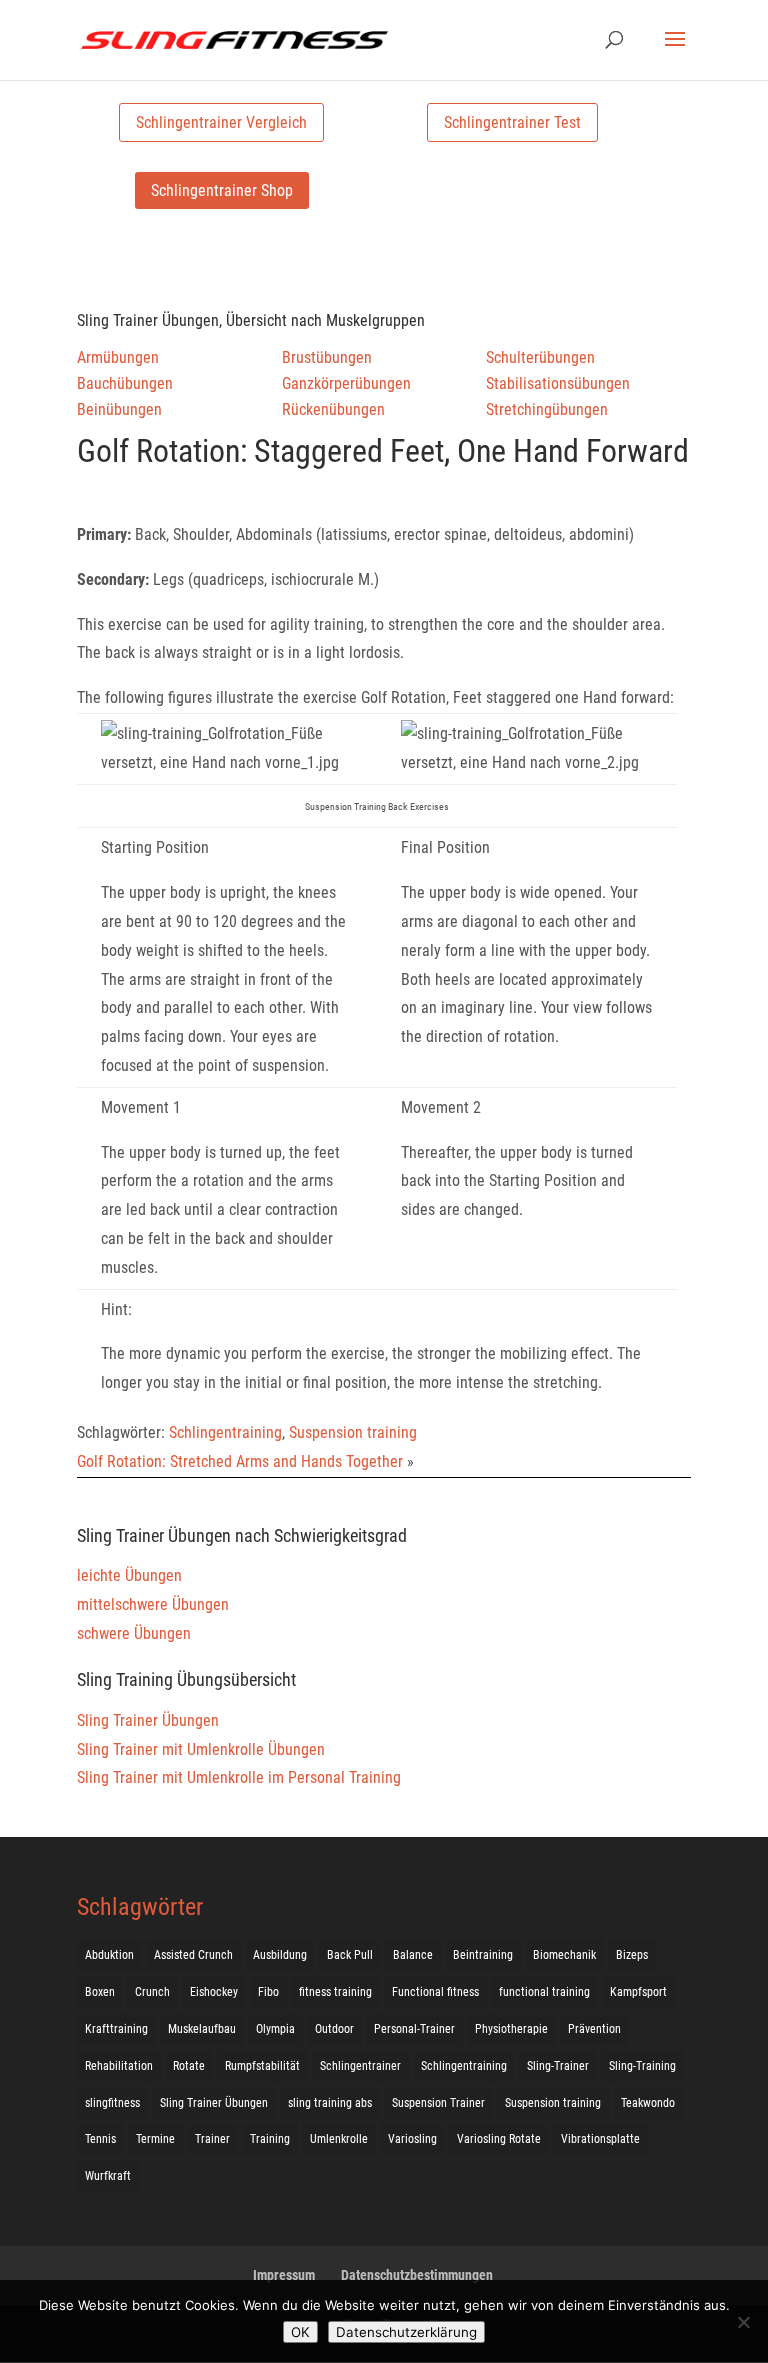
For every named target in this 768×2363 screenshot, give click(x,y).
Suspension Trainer (438, 2103)
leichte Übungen (129, 1575)
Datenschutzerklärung (406, 2332)
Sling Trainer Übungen (148, 1720)
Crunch (152, 1992)
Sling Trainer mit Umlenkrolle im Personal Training (239, 1777)
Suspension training (353, 1432)
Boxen (100, 1992)
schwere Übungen (134, 1633)
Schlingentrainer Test (512, 122)
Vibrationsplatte (600, 2139)
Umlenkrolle (339, 2139)
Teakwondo (648, 2103)
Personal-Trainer (414, 2029)
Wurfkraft (108, 2176)
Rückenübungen (333, 409)
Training (270, 2139)
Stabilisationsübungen (558, 383)
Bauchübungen (125, 383)
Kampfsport (638, 1992)
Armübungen (118, 357)
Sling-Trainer (558, 2066)
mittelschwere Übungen (153, 1604)
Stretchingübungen (547, 409)
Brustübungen (327, 357)
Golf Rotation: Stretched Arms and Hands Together (240, 1461)
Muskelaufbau (202, 2029)
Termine (155, 2139)
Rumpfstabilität (262, 2066)
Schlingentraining (225, 1432)
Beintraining (483, 1955)
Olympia (275, 2029)
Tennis (100, 2139)
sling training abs (330, 2103)
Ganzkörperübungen (346, 383)
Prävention (594, 2029)
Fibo (268, 1992)
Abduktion (109, 1955)
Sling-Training (642, 2066)
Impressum (284, 2275)
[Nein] (743, 2322)
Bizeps (632, 1955)
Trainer (212, 2139)
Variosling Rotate (499, 2139)
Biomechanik (564, 1955)
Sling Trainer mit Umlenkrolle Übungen (201, 1749)
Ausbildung (280, 1955)
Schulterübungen (540, 357)
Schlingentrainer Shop (222, 190)
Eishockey (214, 1992)
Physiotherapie (511, 2029)
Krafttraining (116, 2029)
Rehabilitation (119, 2066)
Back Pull (350, 1955)
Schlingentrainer (360, 2066)
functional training (544, 1992)
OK (300, 2332)
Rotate (189, 2066)
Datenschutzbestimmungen (417, 2275)
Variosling (412, 2139)
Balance (413, 1955)
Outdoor (334, 2029)
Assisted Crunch (193, 1955)
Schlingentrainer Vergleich (221, 122)
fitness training (335, 1992)
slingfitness (112, 2103)
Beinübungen (119, 409)
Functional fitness (435, 1992)
